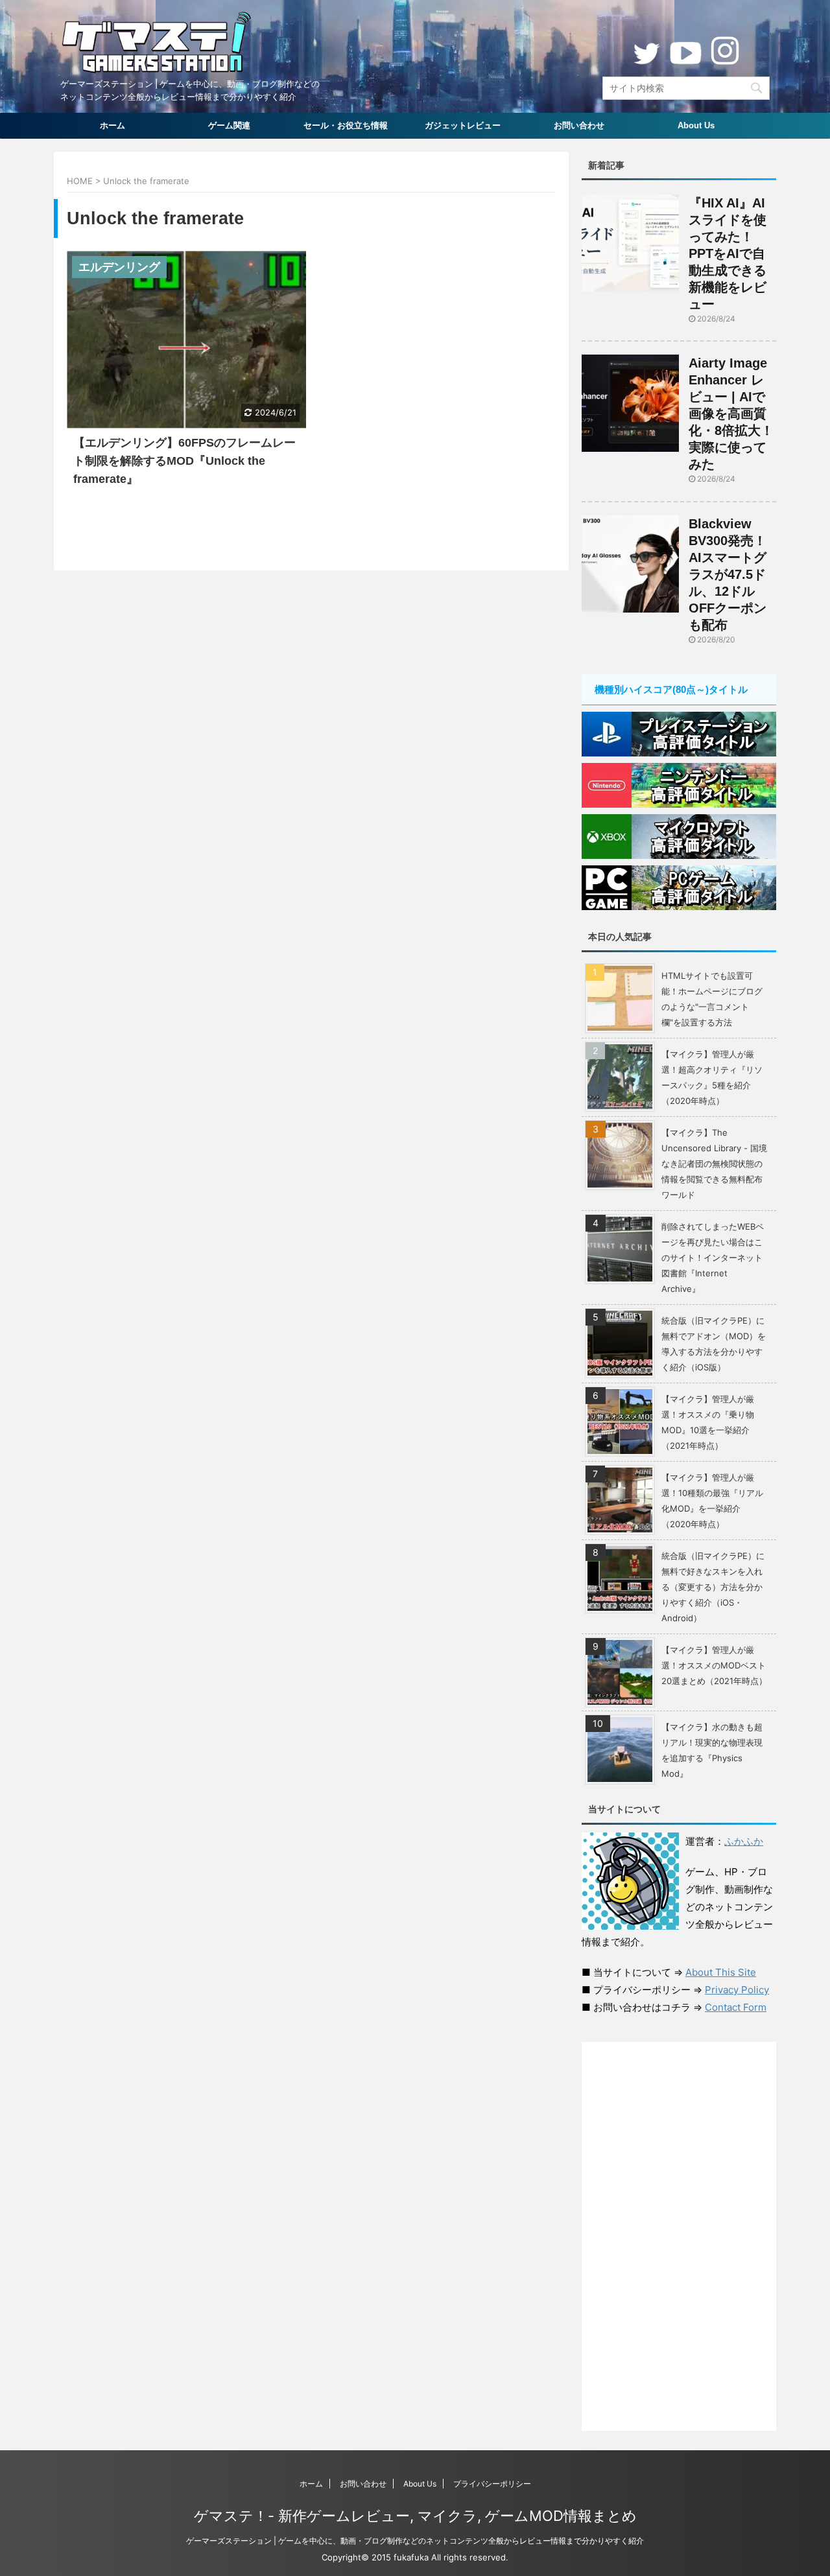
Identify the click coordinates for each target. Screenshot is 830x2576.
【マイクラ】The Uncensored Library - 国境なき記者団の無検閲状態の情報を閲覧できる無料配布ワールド (714, 1164)
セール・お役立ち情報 (346, 125)
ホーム (113, 125)
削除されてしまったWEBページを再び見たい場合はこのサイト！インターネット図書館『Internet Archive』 (713, 1258)
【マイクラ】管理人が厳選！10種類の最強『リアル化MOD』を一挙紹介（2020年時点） (712, 1501)
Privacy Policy (737, 1990)
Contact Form (736, 2007)
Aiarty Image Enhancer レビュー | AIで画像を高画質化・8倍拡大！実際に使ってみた (731, 414)
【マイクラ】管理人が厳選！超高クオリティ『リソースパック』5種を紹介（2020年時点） (712, 1077)
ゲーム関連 (229, 125)
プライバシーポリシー (492, 2484)
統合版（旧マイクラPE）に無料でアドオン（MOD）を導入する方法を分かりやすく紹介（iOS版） (714, 1344)
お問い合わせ (579, 125)
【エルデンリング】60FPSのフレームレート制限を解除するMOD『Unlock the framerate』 (184, 461)
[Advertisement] (679, 2236)
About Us (696, 125)
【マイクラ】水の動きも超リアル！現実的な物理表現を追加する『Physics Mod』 (712, 1750)
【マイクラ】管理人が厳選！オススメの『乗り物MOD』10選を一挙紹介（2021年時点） (708, 1422)
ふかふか (744, 1841)
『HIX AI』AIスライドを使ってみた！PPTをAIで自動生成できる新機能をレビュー (728, 253)
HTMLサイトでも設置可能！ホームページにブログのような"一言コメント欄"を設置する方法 (712, 999)
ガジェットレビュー (463, 125)
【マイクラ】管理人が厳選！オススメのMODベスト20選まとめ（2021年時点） (714, 1665)
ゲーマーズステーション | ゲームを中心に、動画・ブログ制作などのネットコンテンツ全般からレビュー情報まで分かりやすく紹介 (415, 2541)
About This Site (721, 1972)
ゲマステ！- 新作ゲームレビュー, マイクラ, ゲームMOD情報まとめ (415, 2516)
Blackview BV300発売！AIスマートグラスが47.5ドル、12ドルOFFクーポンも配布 (728, 574)
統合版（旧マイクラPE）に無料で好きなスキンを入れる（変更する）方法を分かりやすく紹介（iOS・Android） (713, 1587)
